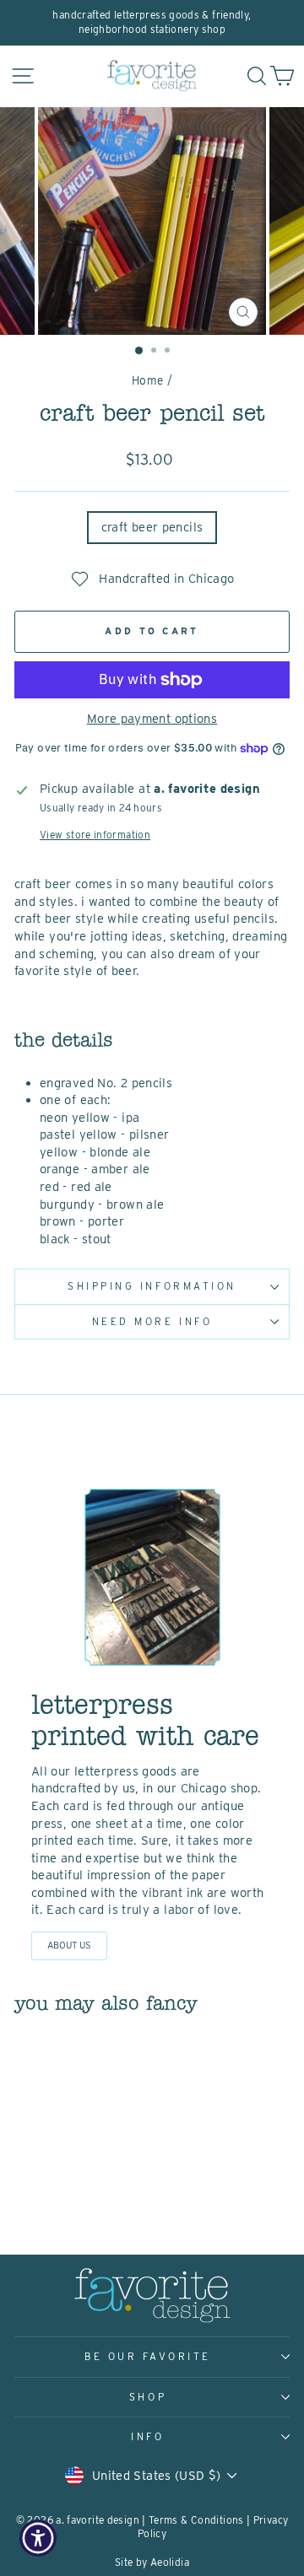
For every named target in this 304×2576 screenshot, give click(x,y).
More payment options (152, 719)
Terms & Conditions (196, 2520)
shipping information (152, 1286)
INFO (147, 2437)
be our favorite (148, 2357)
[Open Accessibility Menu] (38, 2538)
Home (147, 380)
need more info (152, 1322)
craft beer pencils (152, 527)
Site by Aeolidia (152, 2562)
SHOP (148, 2397)
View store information (95, 835)
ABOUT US (69, 1945)
